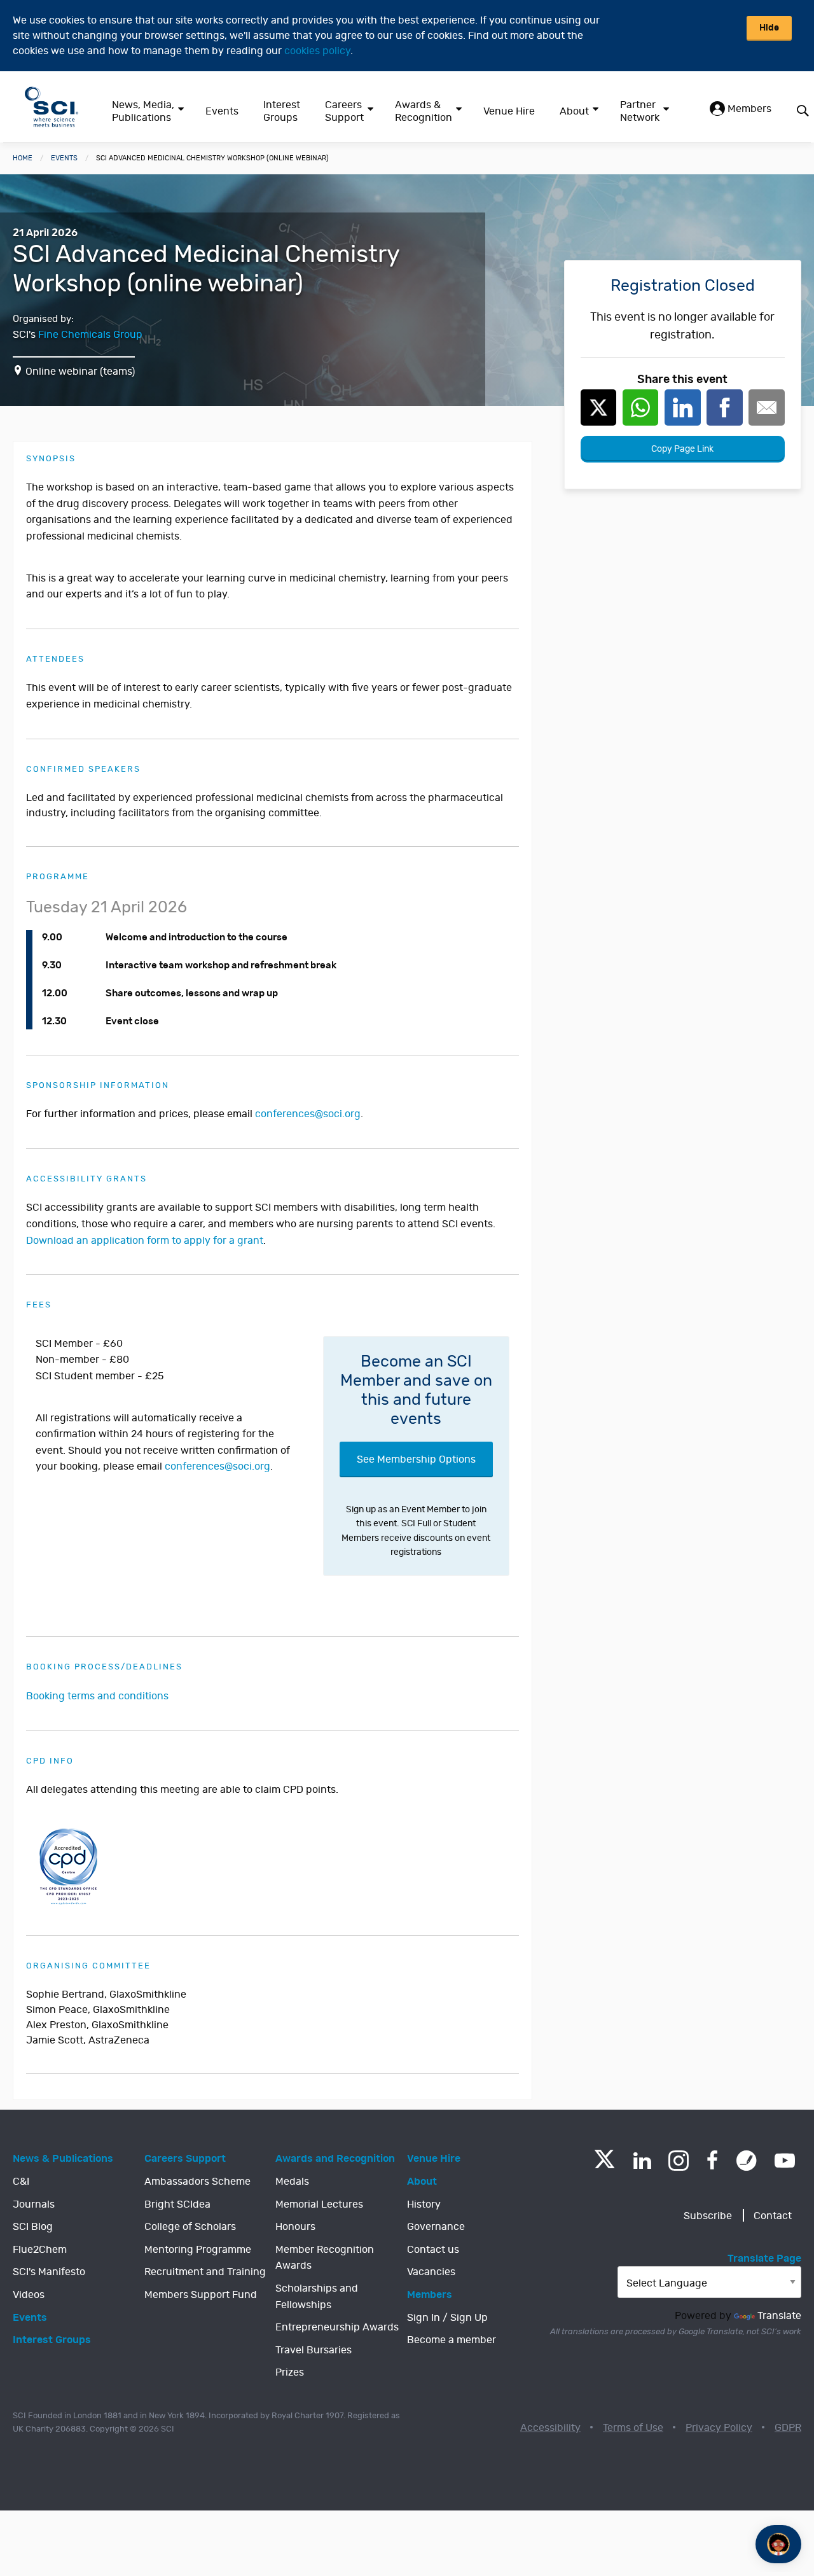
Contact (773, 2216)
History (424, 2204)
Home (23, 158)
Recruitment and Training (205, 2272)
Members (748, 109)
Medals (292, 2182)
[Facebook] (713, 2161)
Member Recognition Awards (325, 2258)
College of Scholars (190, 2227)
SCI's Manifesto (49, 2272)
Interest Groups (282, 111)
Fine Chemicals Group (90, 335)
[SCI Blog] (747, 2161)
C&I (21, 2182)
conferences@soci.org (308, 1114)
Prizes (290, 2372)
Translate (779, 2316)
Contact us (433, 2250)
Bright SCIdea (177, 2204)
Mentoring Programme (198, 2250)
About (574, 111)
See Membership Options (416, 1459)
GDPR (788, 2428)
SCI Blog (33, 2227)
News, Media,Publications (143, 111)
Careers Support (344, 111)
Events (222, 111)
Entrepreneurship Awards (337, 2327)
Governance (436, 2227)
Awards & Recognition (424, 111)
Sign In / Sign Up (447, 2318)
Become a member (452, 2340)
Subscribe (708, 2216)
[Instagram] (679, 2161)
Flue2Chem (40, 2250)
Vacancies (431, 2272)
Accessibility (550, 2428)
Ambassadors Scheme (197, 2182)
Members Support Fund (201, 2295)
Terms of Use (633, 2428)
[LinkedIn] (642, 2161)
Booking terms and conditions (97, 1696)
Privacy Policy (719, 2428)
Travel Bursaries (314, 2350)
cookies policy (317, 51)
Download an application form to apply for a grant (145, 1241)
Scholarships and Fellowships (317, 2297)
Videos (29, 2295)
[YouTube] (785, 2161)
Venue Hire (509, 111)
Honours (295, 2227)
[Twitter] (604, 2165)
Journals (34, 2204)
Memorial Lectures (319, 2204)
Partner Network (640, 111)
